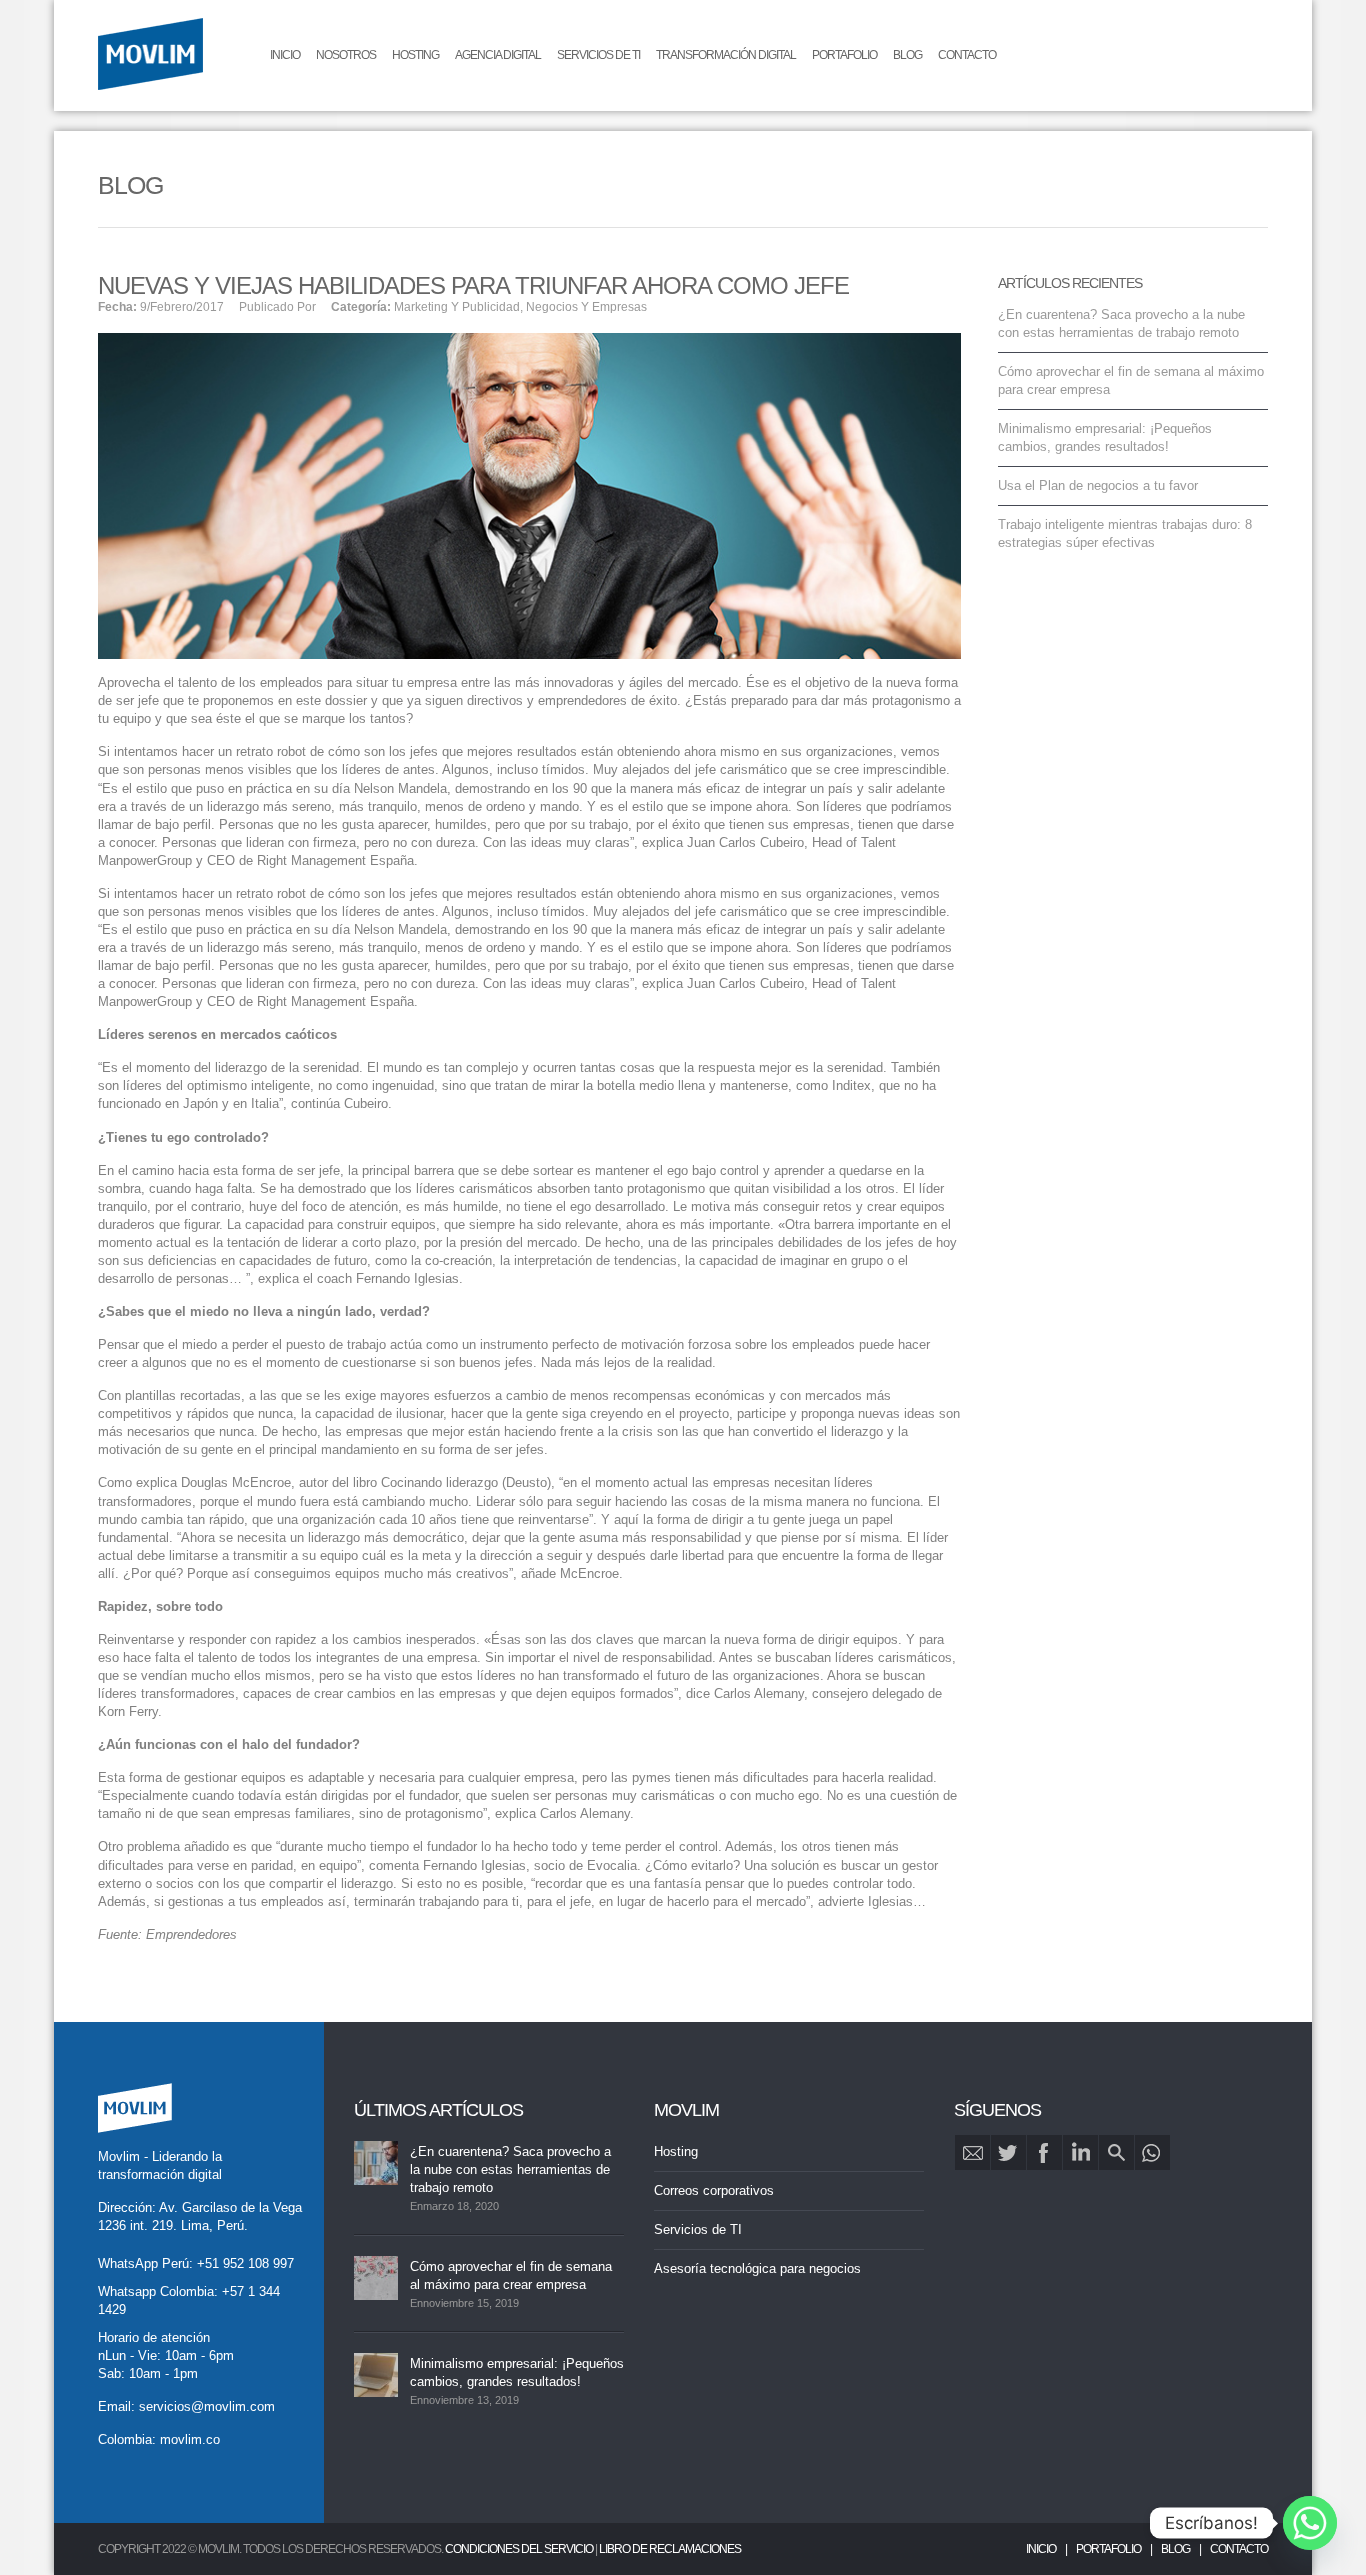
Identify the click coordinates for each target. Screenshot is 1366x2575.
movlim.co (190, 2439)
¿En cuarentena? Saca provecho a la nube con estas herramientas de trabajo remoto (510, 2169)
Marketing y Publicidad (457, 307)
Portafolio (844, 55)
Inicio (285, 55)
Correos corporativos (714, 2190)
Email (972, 2152)
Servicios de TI (598, 55)
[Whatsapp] (1310, 2523)
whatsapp (1152, 2152)
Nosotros (346, 55)
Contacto (967, 55)
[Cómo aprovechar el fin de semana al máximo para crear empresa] (376, 2278)
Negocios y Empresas (586, 307)
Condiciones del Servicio (519, 2549)
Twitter (1008, 2152)
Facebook (1044, 2152)
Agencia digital (498, 55)
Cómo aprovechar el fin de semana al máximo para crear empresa (511, 2275)
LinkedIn (1080, 2152)
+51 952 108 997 (245, 2263)
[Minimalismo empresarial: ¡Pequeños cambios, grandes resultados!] (376, 2375)
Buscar (1116, 2152)
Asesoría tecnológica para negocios (757, 2268)
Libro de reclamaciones (670, 2549)
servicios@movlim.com (207, 2406)
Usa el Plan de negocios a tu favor (1098, 485)
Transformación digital (726, 55)
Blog (907, 55)
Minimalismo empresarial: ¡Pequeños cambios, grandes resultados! (517, 2372)
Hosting (415, 55)
